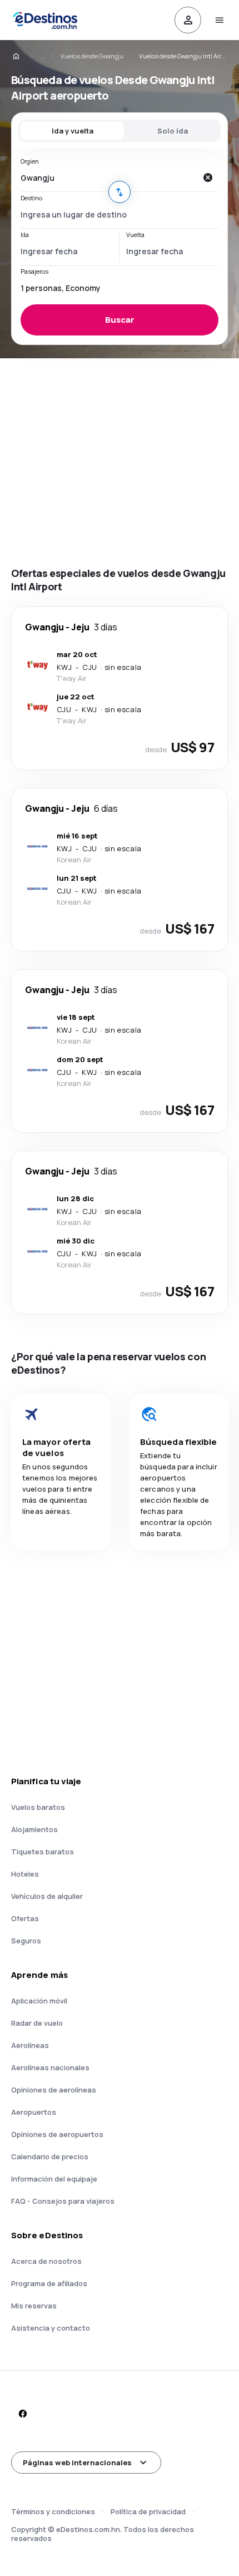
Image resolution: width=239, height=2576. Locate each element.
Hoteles (25, 1874)
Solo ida (173, 131)
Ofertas (25, 1918)
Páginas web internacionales (77, 2463)
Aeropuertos (34, 2112)
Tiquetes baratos (43, 1852)
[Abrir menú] (219, 20)
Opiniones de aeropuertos (57, 2134)
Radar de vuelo (37, 2023)
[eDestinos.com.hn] (23, 56)
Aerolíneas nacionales (50, 2067)
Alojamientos (34, 1829)
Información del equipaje (54, 2179)
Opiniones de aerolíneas (54, 2090)
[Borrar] (207, 177)
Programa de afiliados (49, 2283)
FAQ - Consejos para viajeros (63, 2201)
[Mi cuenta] (188, 20)
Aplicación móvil (39, 2001)
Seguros (26, 1941)
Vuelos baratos (38, 1807)
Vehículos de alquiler (47, 1896)
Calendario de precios (50, 2156)
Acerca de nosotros (46, 2261)
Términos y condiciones (53, 2511)
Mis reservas (34, 2306)
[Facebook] (22, 2414)
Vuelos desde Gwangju (92, 56)
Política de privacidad (148, 2511)
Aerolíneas (30, 2045)
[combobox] (108, 177)
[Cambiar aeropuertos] (120, 192)
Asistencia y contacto (51, 2328)
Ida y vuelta (73, 131)
